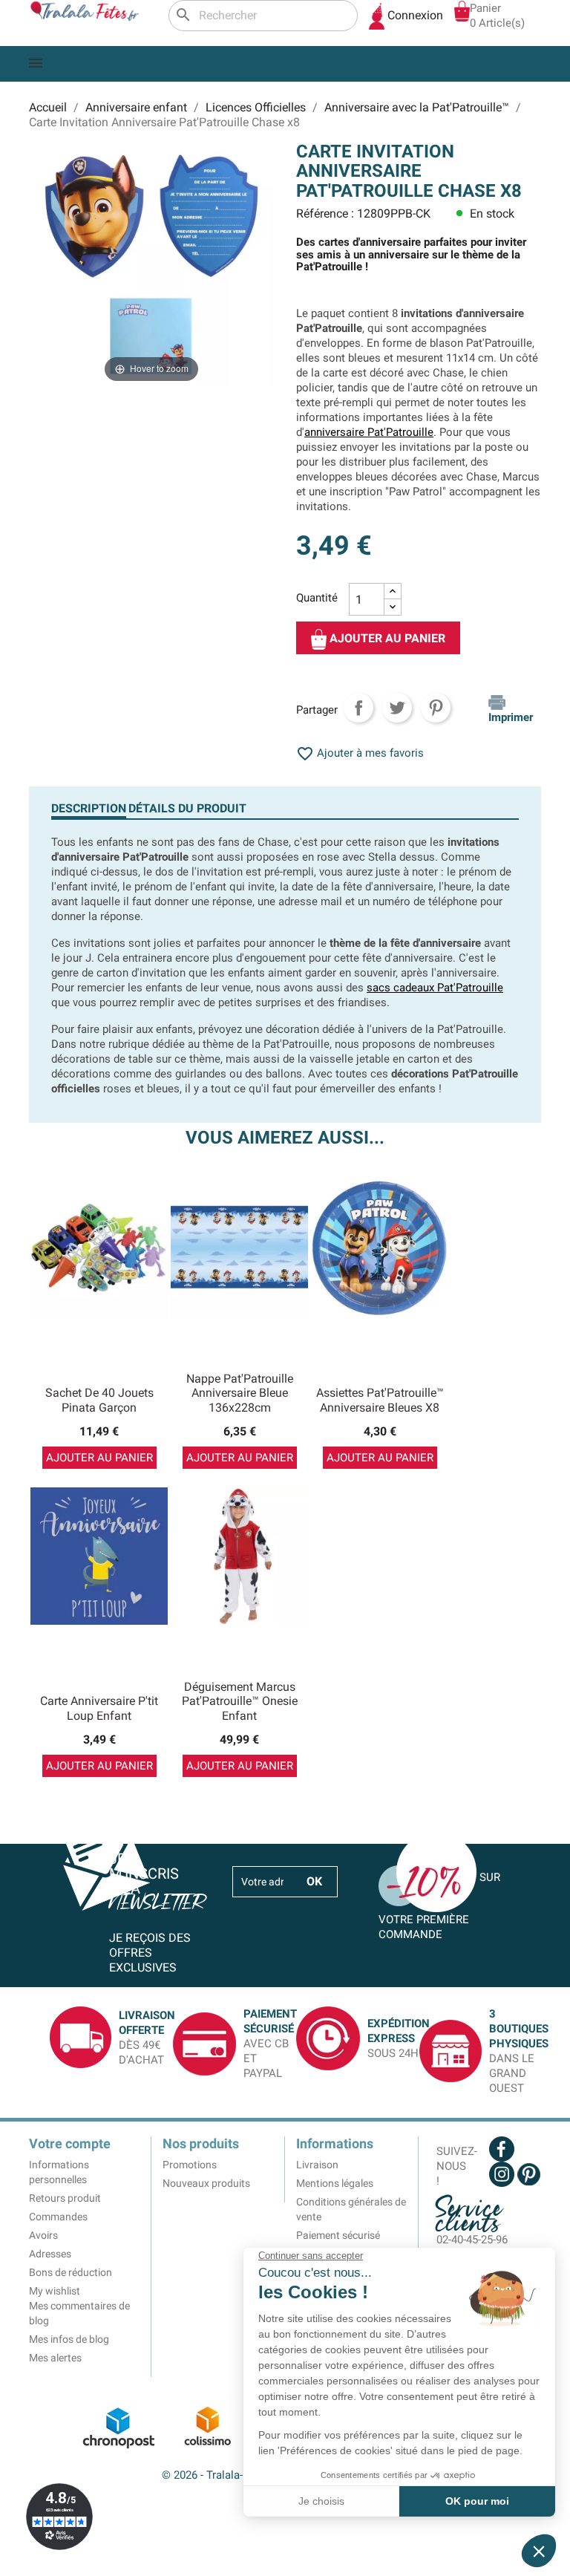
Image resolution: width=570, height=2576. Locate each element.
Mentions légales (335, 2183)
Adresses (50, 2254)
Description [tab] (89, 808)
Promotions (190, 2165)
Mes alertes (55, 2358)
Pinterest (436, 708)
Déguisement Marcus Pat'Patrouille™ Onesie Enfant (240, 1702)
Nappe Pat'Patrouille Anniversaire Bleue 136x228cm (240, 1393)
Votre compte (70, 2143)
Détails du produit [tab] (187, 808)
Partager (358, 708)
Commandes (58, 2217)
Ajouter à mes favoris (360, 753)
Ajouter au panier (386, 639)
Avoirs (43, 2235)
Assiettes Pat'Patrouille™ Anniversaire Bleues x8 (380, 1400)
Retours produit (65, 2198)
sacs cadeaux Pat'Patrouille (435, 988)
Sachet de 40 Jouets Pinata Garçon (99, 1400)
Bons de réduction (71, 2272)
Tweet (397, 708)
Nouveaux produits (206, 2183)
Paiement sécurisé (338, 2235)
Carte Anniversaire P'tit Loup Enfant (99, 1708)
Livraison (317, 2165)
